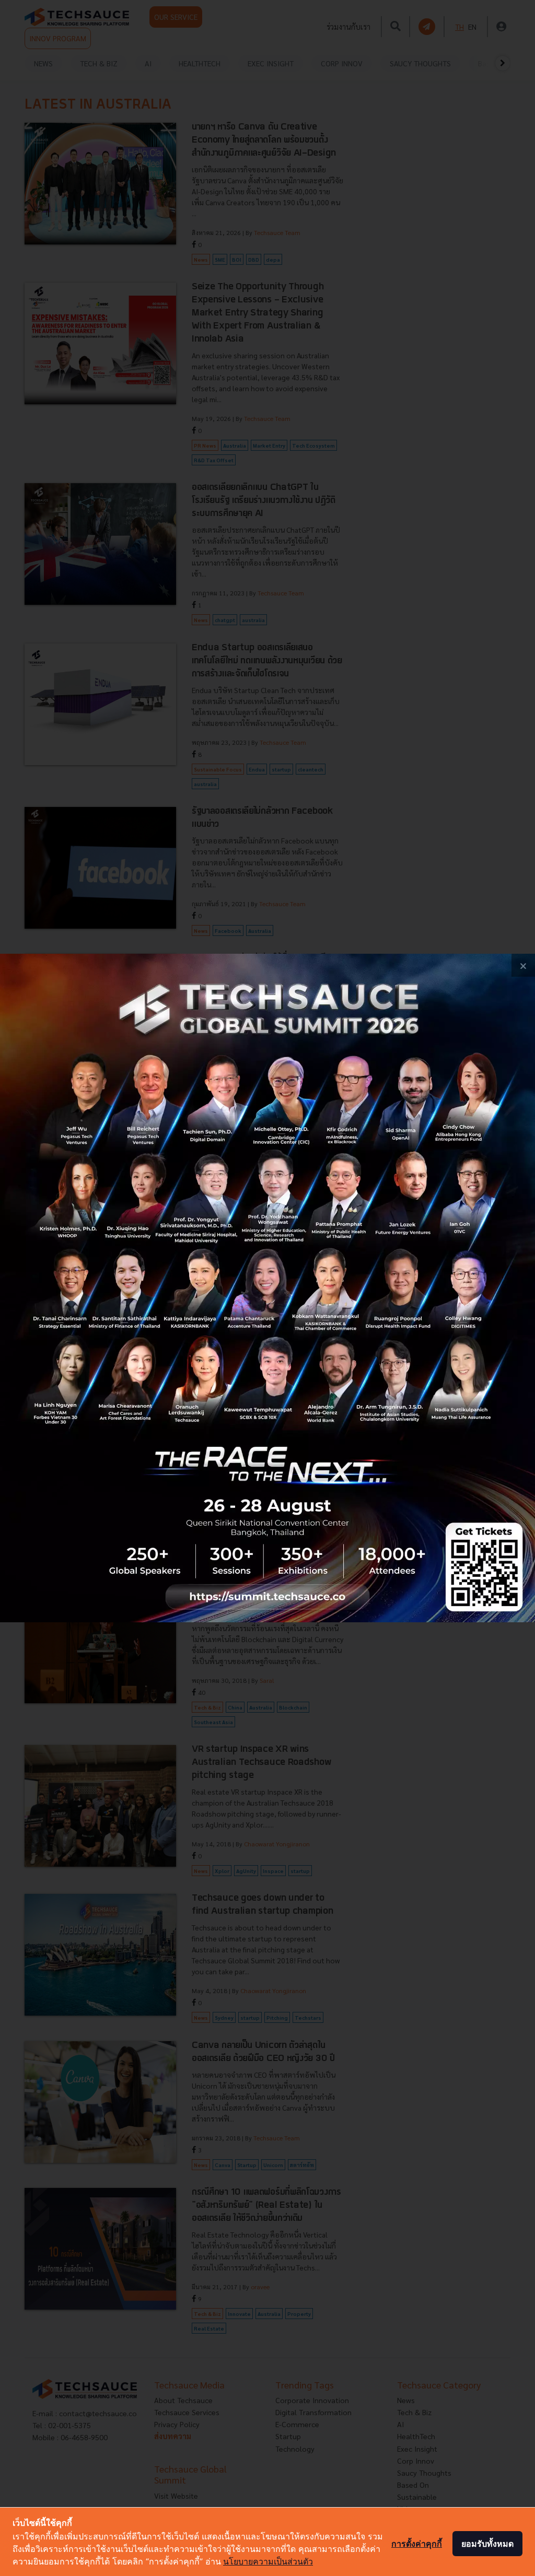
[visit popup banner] (267, 1288)
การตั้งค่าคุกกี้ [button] (417, 2544)
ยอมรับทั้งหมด (487, 2544)
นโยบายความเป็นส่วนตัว (268, 2561)
